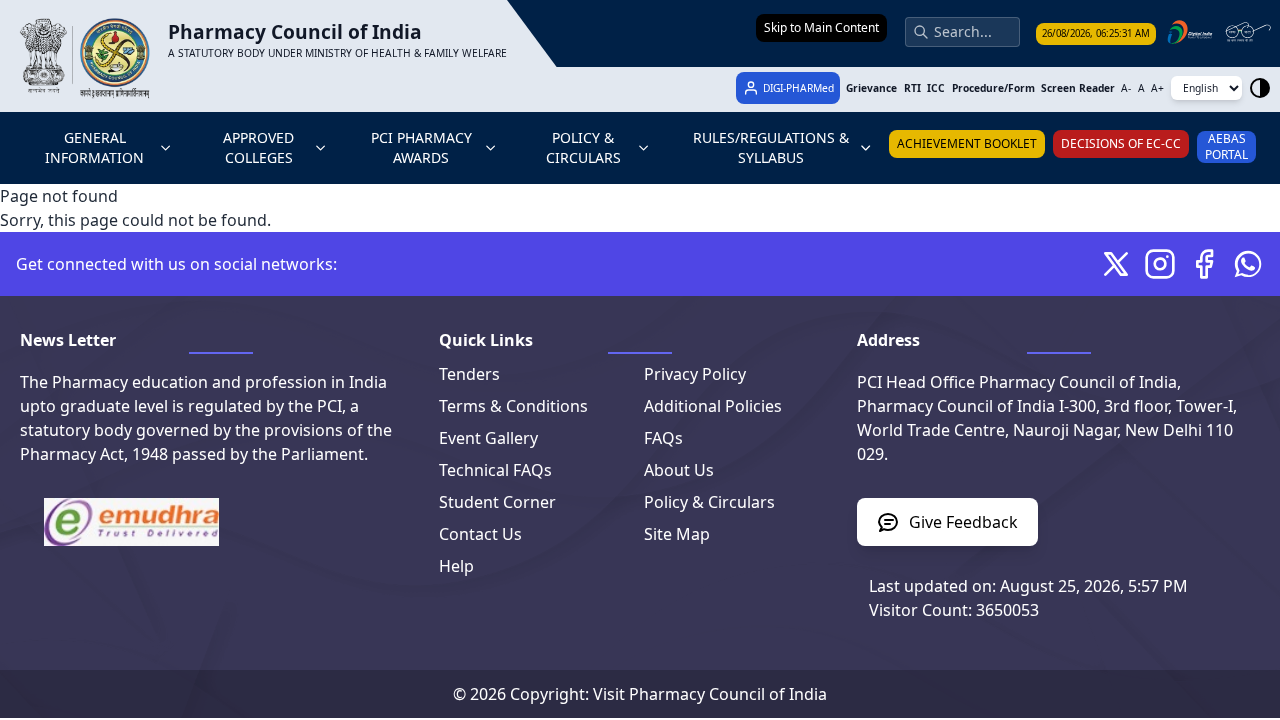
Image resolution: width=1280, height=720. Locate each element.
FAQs (663, 438)
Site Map (677, 534)
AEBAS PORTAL (1226, 147)
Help (456, 566)
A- (1126, 88)
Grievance (871, 88)
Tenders (469, 374)
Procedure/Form (993, 88)
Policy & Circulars (709, 502)
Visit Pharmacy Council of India (710, 694)
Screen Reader (1078, 88)
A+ (1157, 88)
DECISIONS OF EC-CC (1121, 143)
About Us (679, 470)
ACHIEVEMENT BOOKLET (967, 143)
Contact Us (480, 534)
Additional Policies (713, 406)
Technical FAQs (495, 470)
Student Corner (497, 502)
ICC (936, 88)
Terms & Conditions (513, 406)
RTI (912, 88)
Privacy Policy (695, 374)
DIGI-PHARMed (798, 88)
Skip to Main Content (821, 27)
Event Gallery (488, 438)
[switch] (1260, 88)
